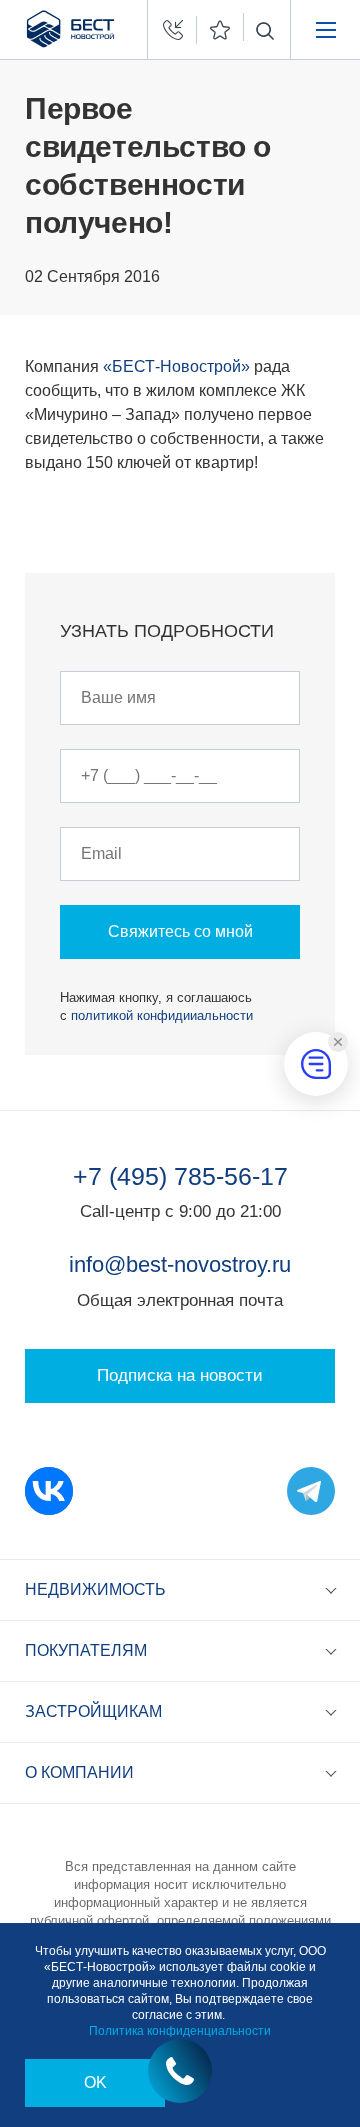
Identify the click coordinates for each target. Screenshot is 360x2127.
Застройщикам (93, 1711)
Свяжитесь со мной (180, 931)
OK (95, 2082)
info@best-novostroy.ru (180, 1264)
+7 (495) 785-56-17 (180, 1176)
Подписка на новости (180, 1375)
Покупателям (86, 1650)
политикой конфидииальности (162, 1015)
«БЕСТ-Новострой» (176, 366)
